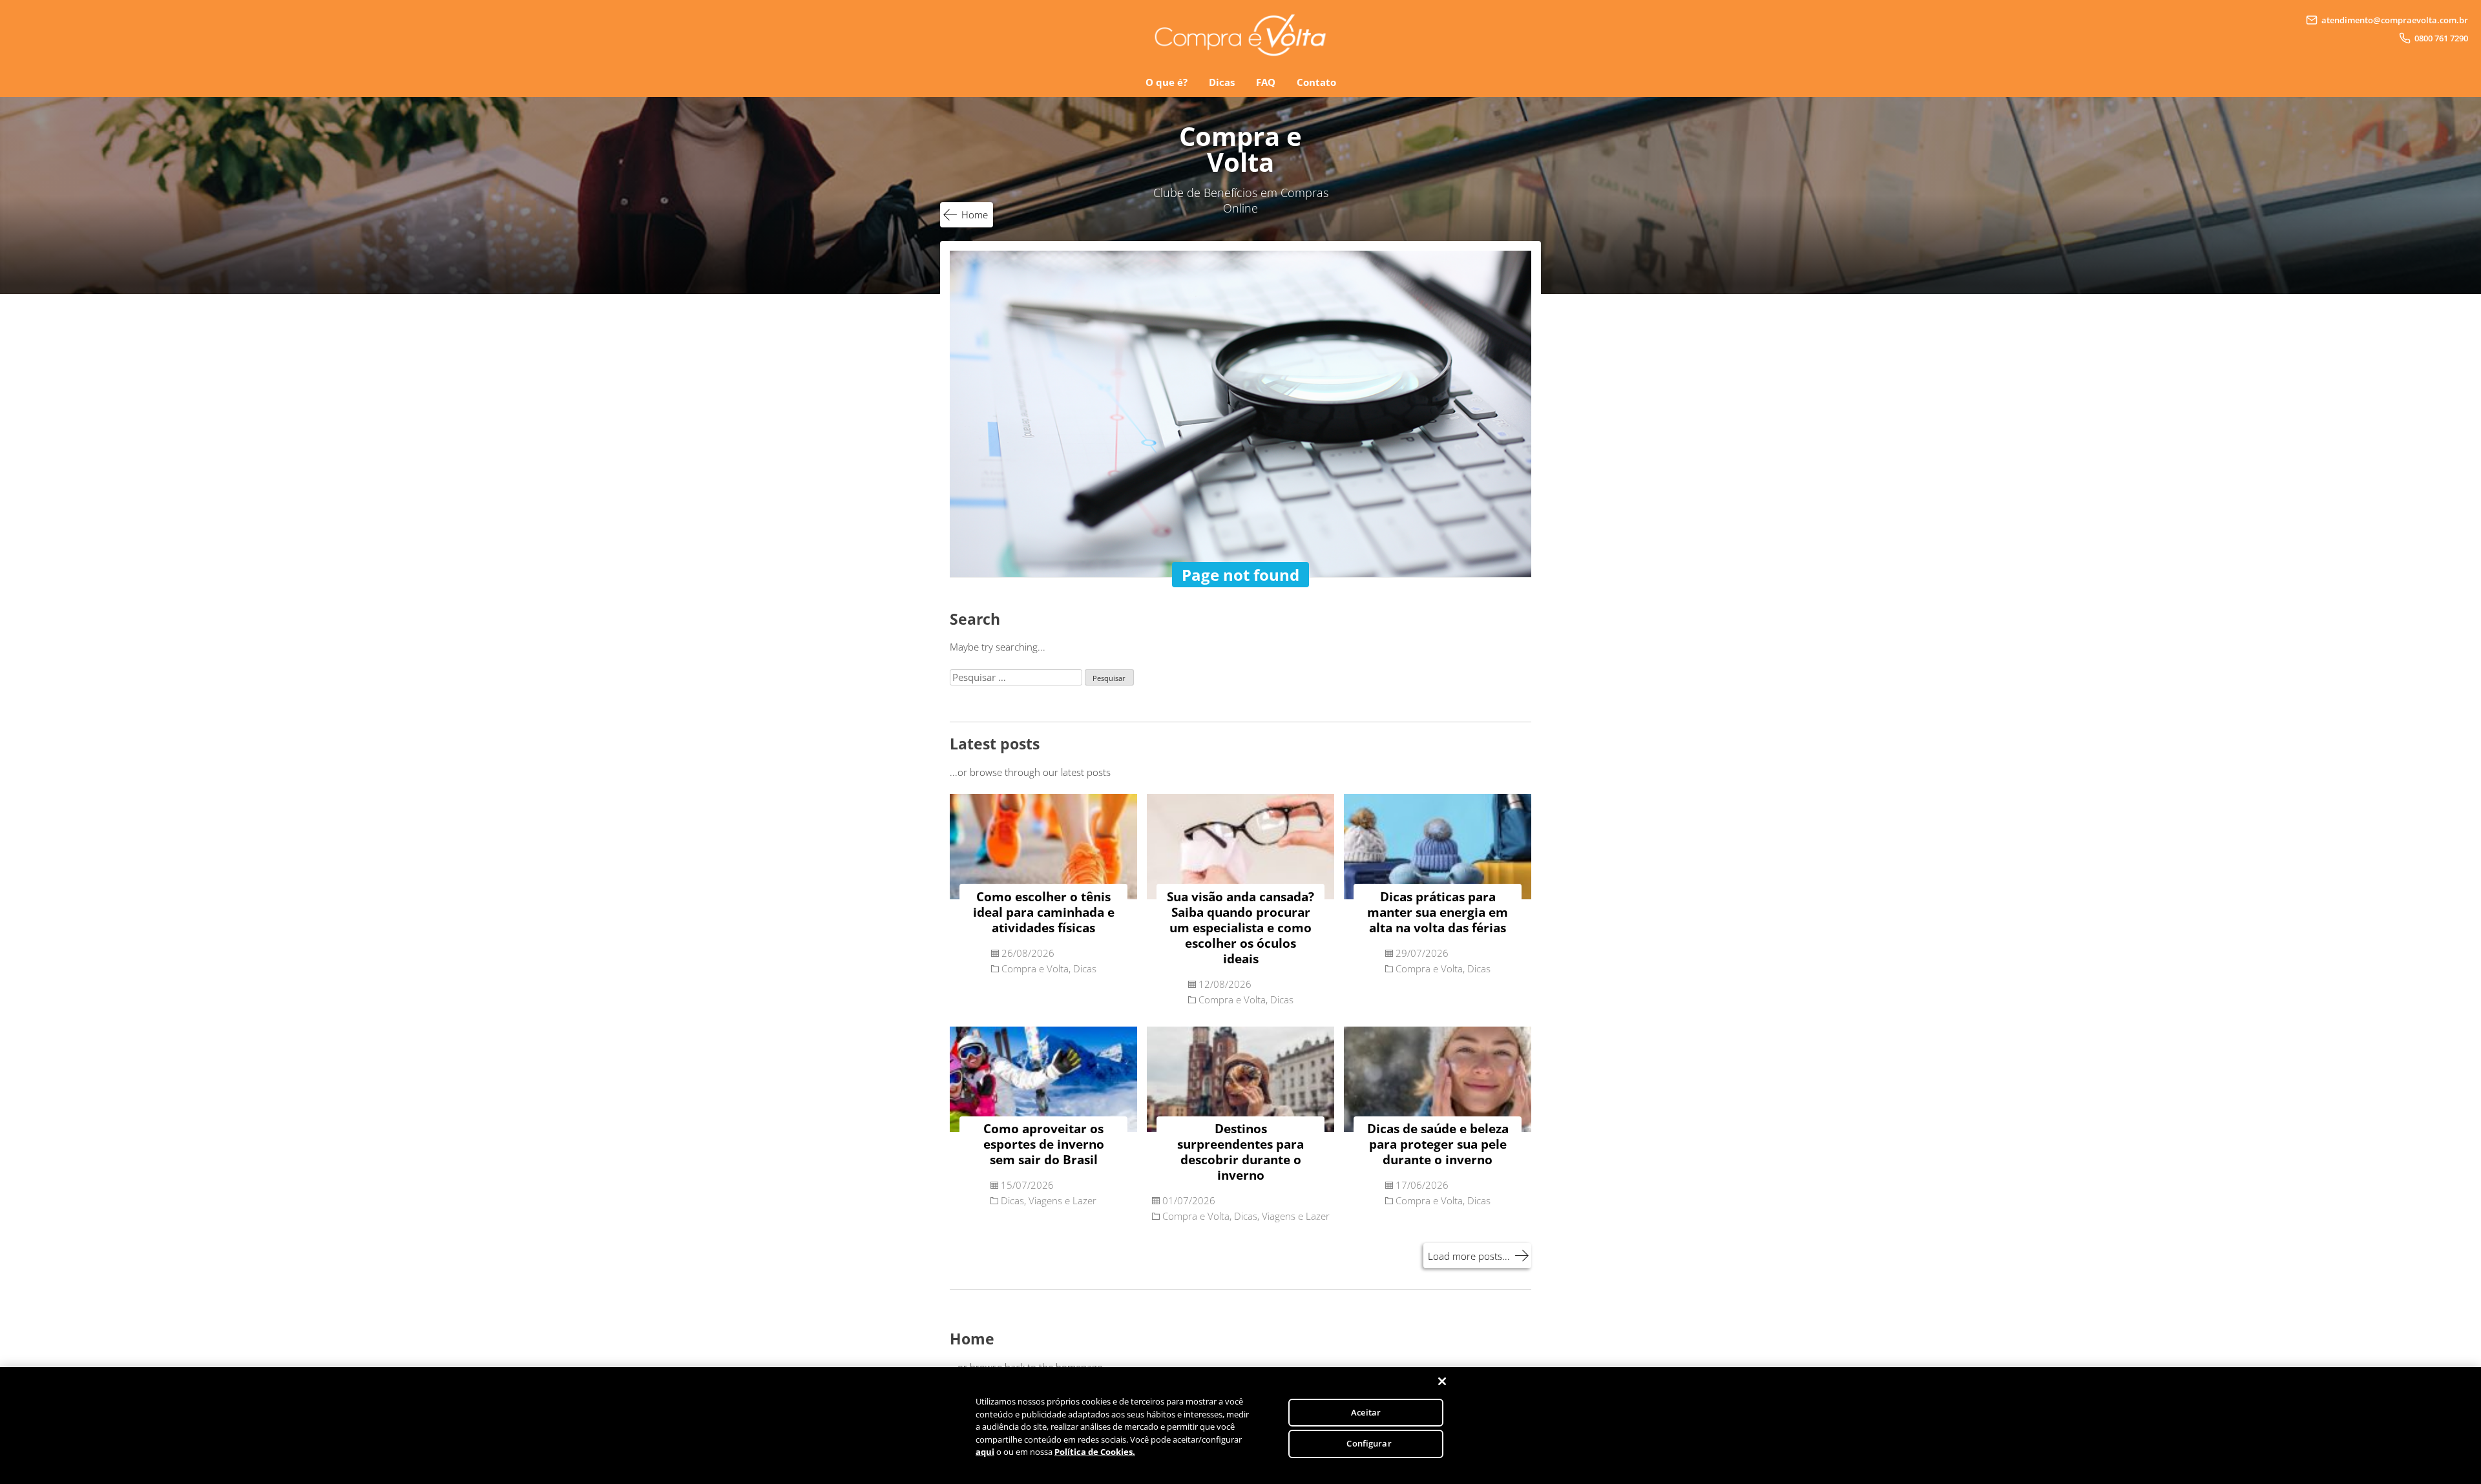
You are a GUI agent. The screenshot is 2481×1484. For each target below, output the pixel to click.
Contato (1316, 82)
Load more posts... (1469, 1256)
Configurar (1369, 1443)
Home (975, 214)
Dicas (1222, 82)
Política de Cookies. (1095, 1452)
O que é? (1167, 82)
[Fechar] (1442, 1381)
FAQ (1266, 82)
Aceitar (1366, 1412)
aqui (985, 1452)
